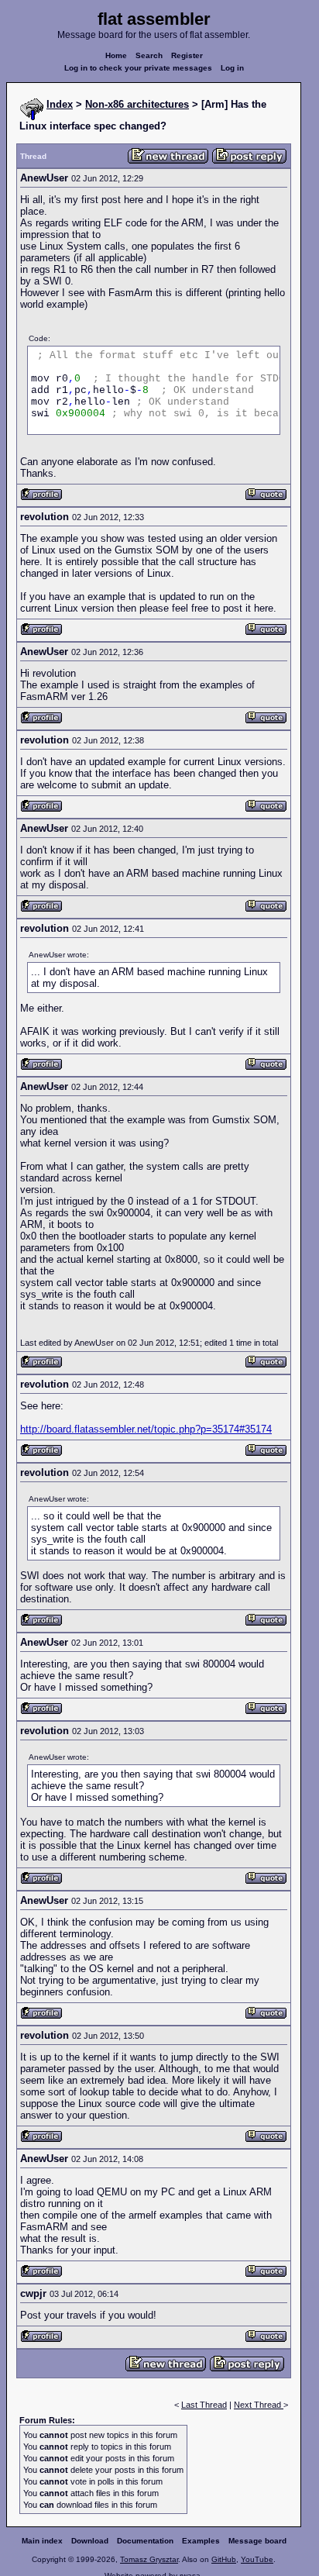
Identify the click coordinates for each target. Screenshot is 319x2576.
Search (149, 55)
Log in (232, 68)
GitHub (224, 2559)
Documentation (145, 2541)
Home (116, 55)
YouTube (257, 2559)
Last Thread (204, 2405)
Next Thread (259, 2405)
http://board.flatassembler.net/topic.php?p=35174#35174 (146, 1429)
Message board (257, 2541)
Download (90, 2541)
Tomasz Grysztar (149, 2559)
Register (187, 55)
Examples (201, 2541)
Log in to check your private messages (138, 68)
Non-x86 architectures (137, 104)
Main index (42, 2541)
